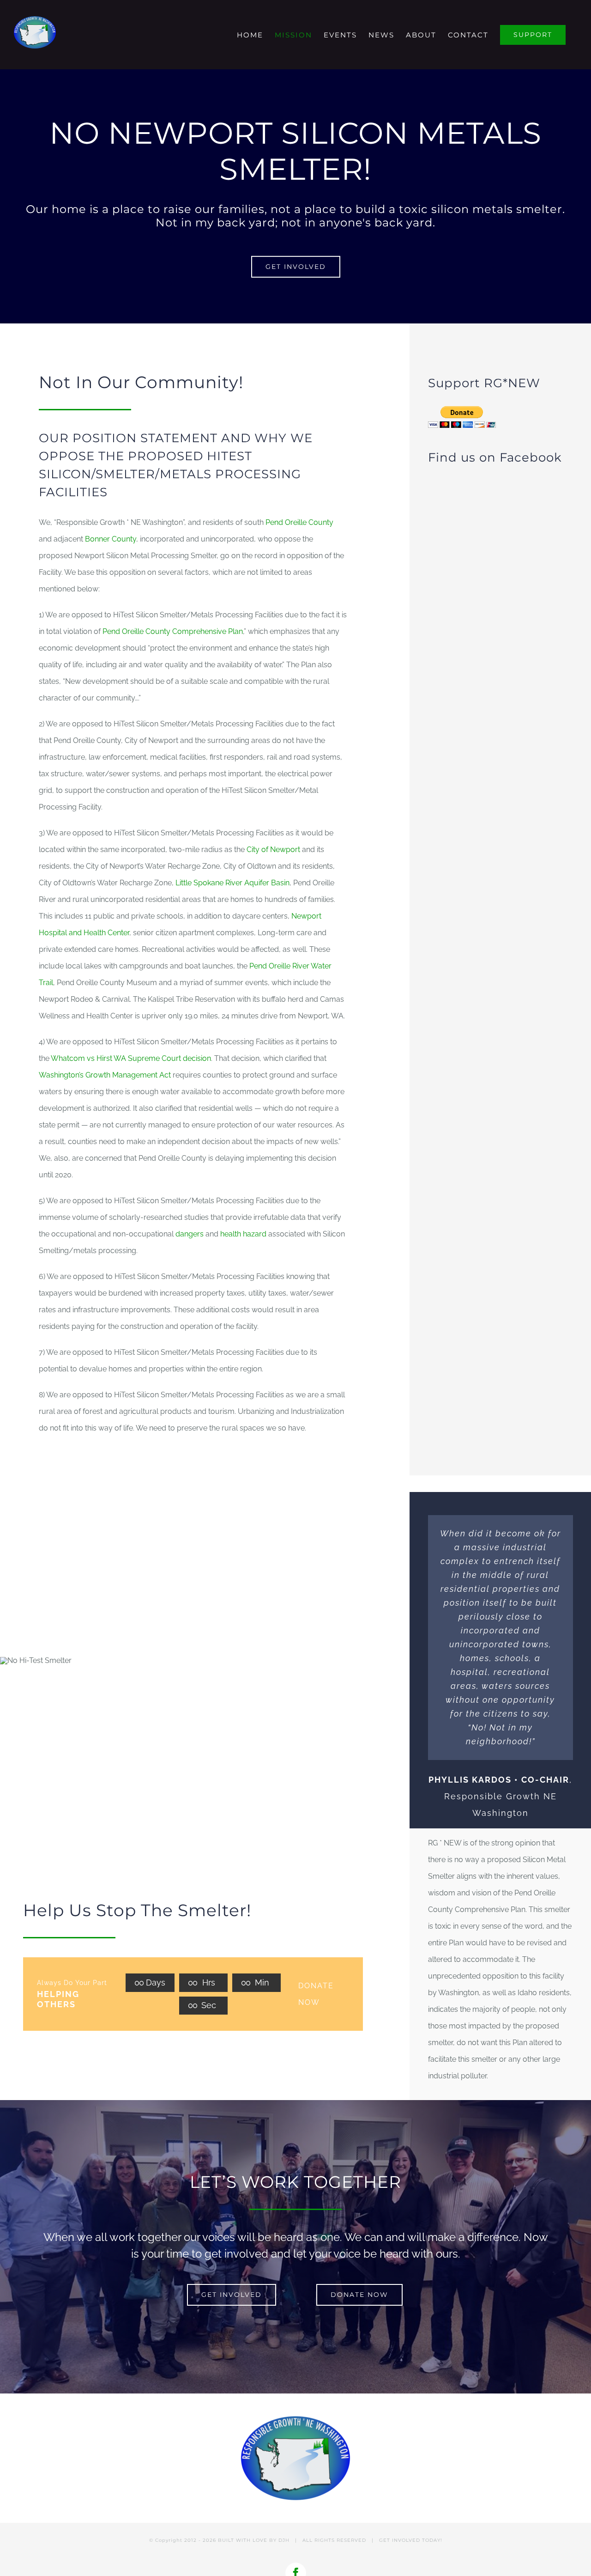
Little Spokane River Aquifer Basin (232, 883)
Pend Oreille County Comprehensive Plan (173, 631)
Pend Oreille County (299, 522)
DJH (284, 2540)
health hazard (243, 1234)
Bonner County (111, 539)
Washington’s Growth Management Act (105, 1075)
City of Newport (273, 850)
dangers (190, 1234)
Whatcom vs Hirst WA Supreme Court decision (131, 1058)
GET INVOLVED (400, 2540)
